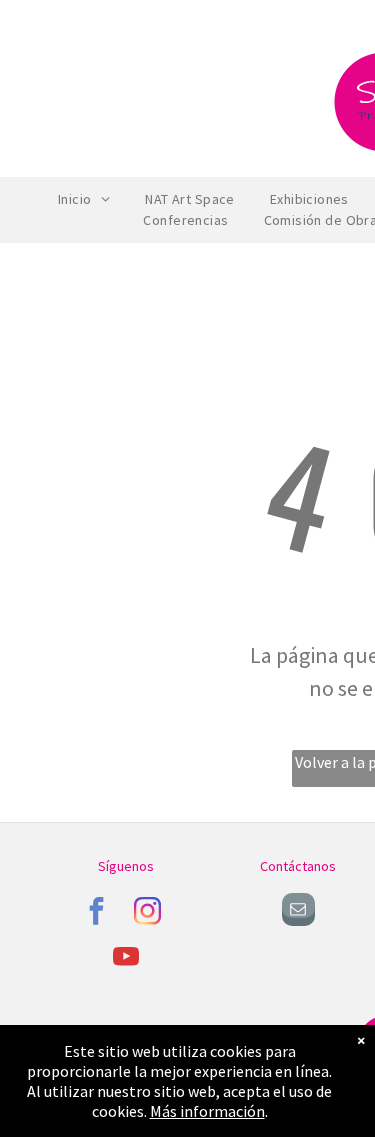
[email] (298, 912)
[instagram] (148, 913)
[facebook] (97, 913)
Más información (207, 1111)
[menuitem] (87, 199)
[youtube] (126, 958)
